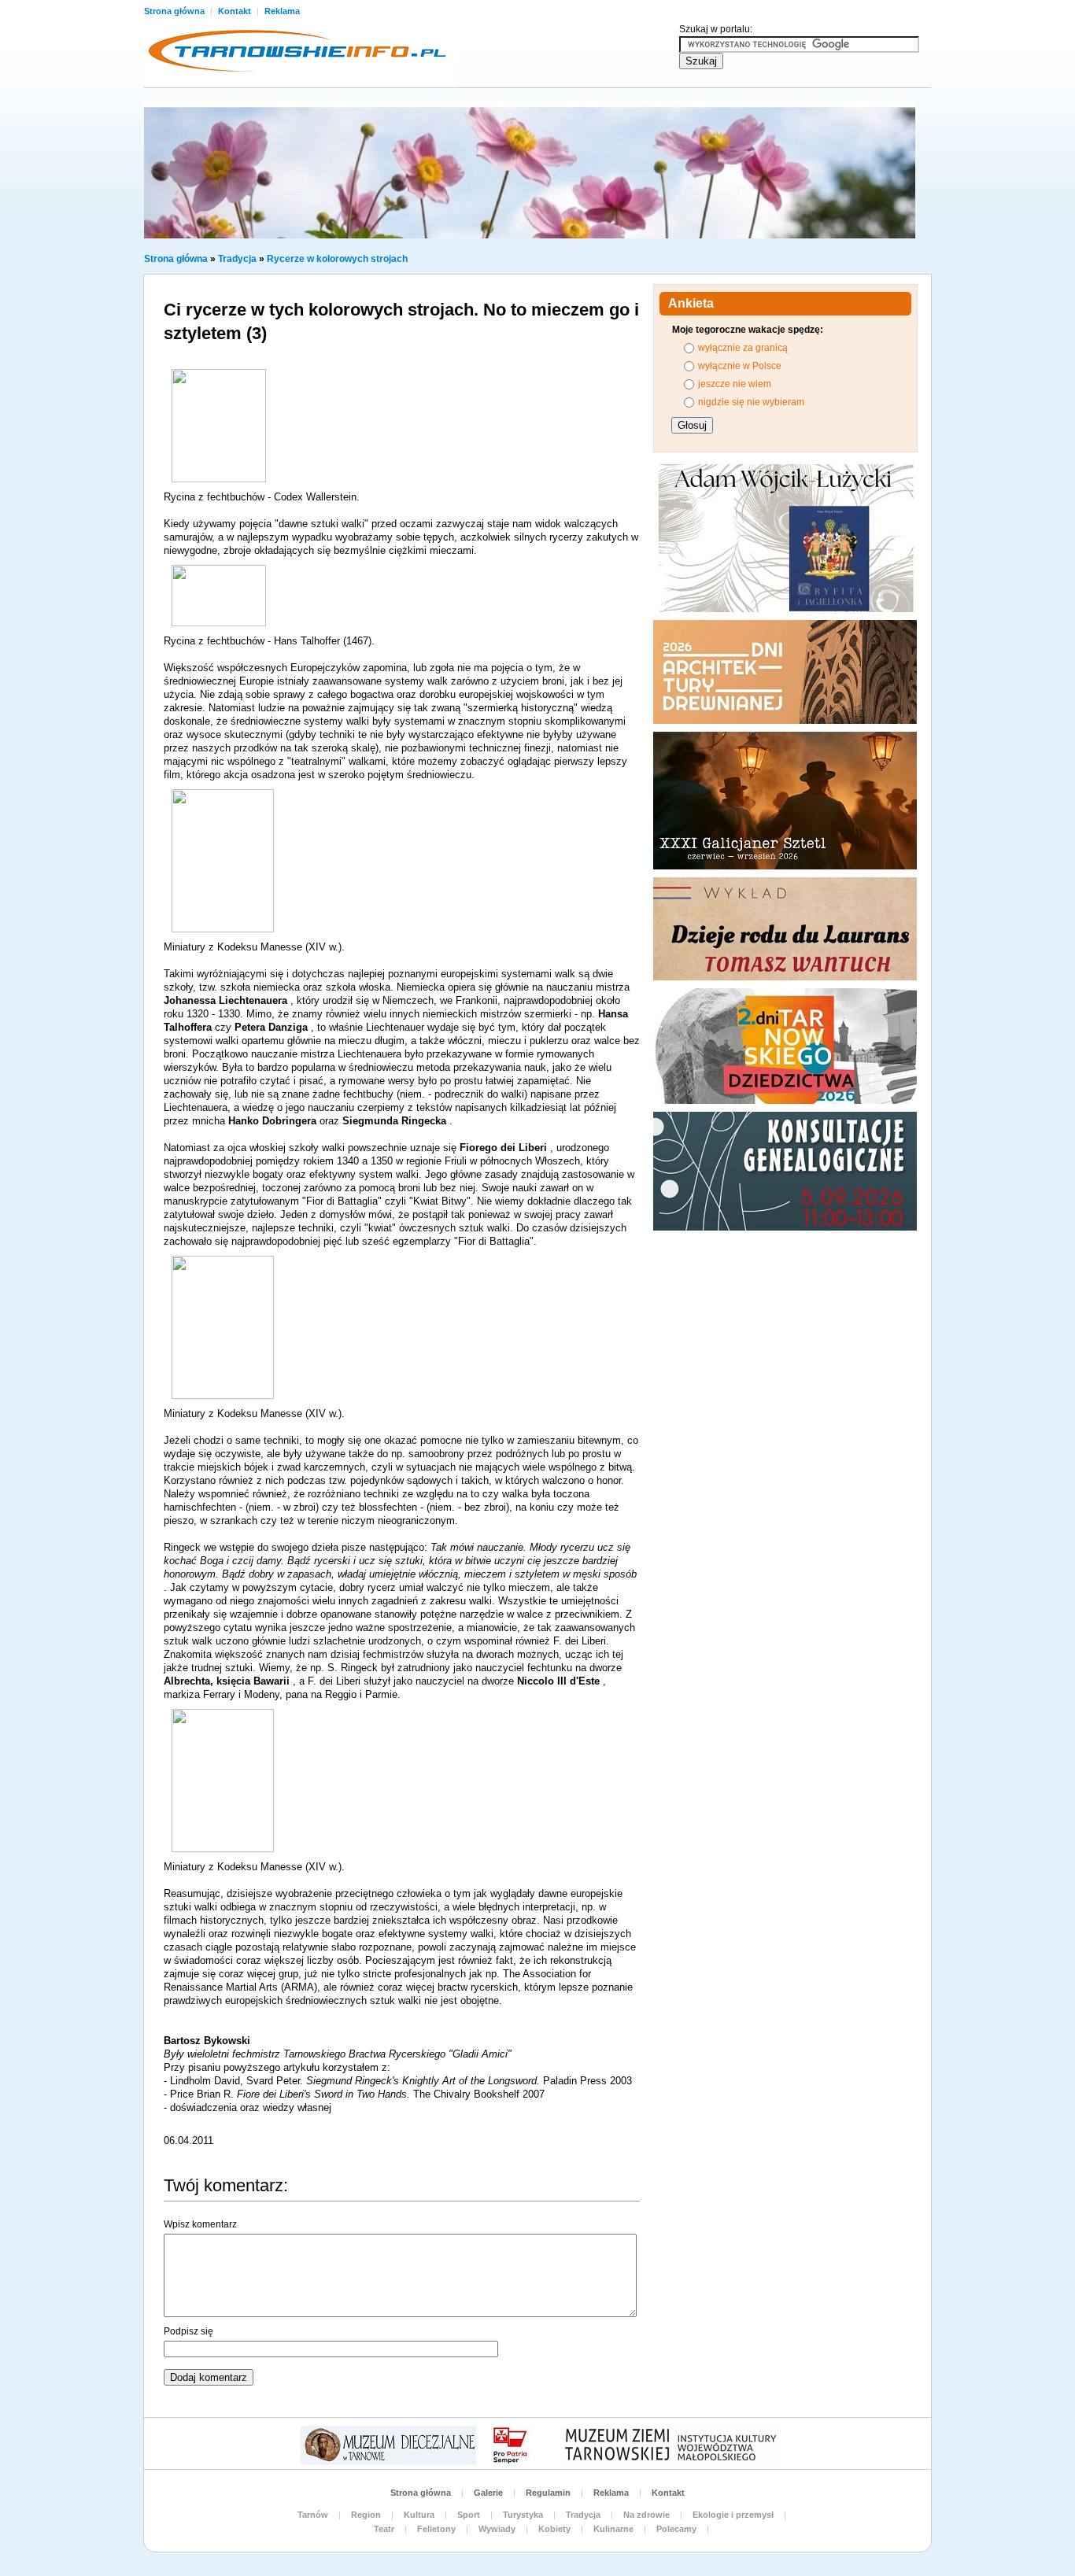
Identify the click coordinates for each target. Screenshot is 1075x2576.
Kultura (419, 2515)
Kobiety (554, 2529)
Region (366, 2515)
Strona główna (175, 11)
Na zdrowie (646, 2515)
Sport (469, 2515)
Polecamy (676, 2529)
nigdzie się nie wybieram (751, 402)
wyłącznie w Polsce (740, 366)
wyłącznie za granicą (743, 348)
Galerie (488, 2493)
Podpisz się (188, 2331)
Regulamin (548, 2493)
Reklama (282, 11)
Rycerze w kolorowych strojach (337, 259)
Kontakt (236, 11)
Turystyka (523, 2515)
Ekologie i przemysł (733, 2515)
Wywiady (497, 2529)
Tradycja (237, 259)
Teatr (384, 2529)
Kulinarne (613, 2529)
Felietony (436, 2529)
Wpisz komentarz (200, 2224)
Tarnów (313, 2515)
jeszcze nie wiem (735, 384)
